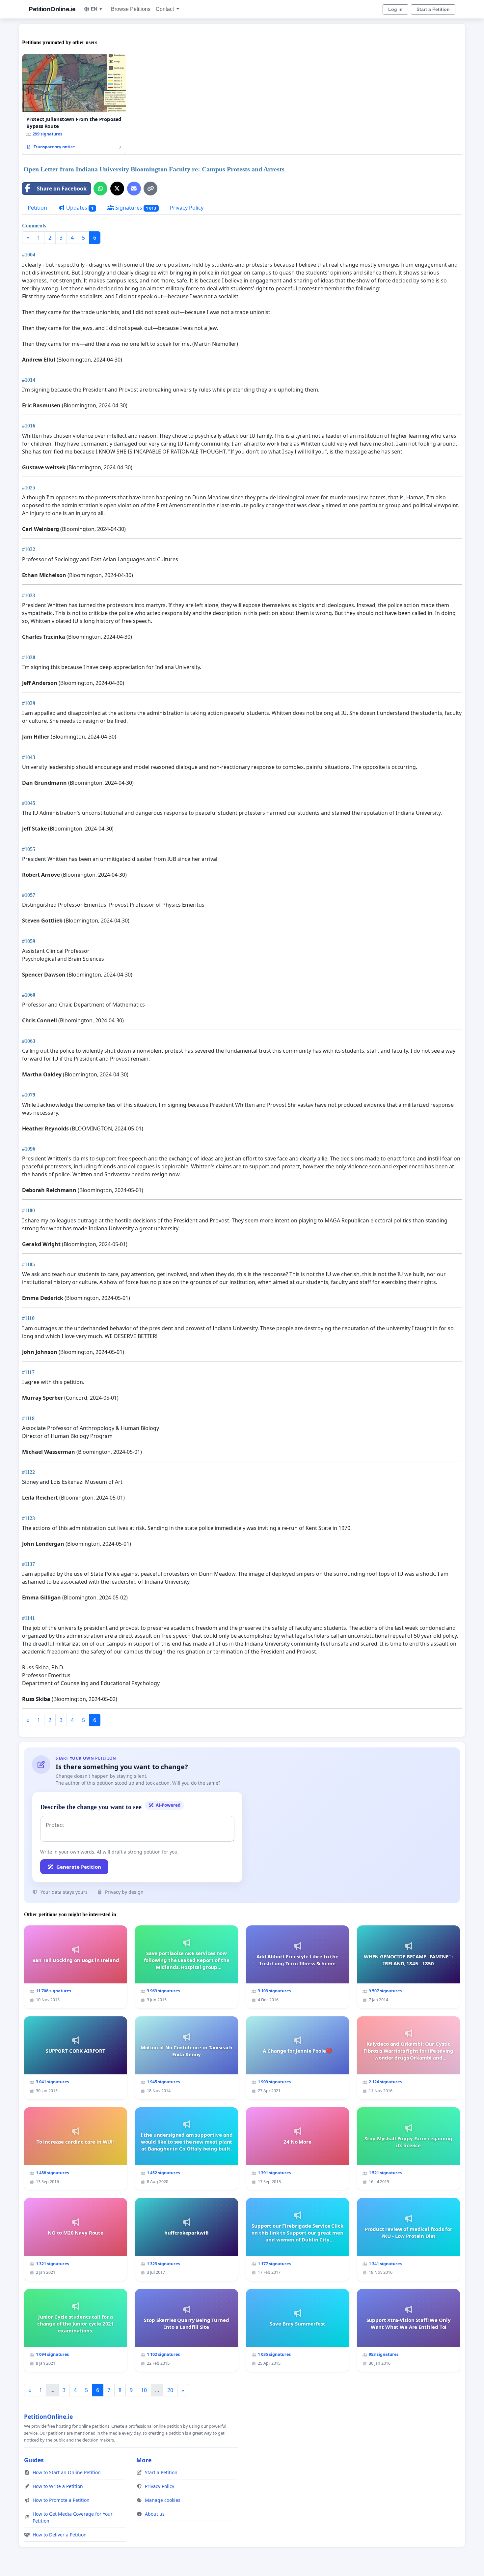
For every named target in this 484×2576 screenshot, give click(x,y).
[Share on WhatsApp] (100, 189)
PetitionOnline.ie (52, 9)
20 (170, 2390)
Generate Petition (79, 1867)
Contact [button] (165, 9)
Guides (34, 2460)
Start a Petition (433, 9)
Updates (79, 208)
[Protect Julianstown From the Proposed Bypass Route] (74, 104)
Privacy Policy (187, 208)
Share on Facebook (62, 189)
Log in (395, 9)
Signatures (135, 208)
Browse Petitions (131, 9)
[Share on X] (117, 189)
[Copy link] (150, 189)
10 (144, 2390)
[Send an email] (134, 189)
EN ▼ (97, 9)
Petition (37, 208)
